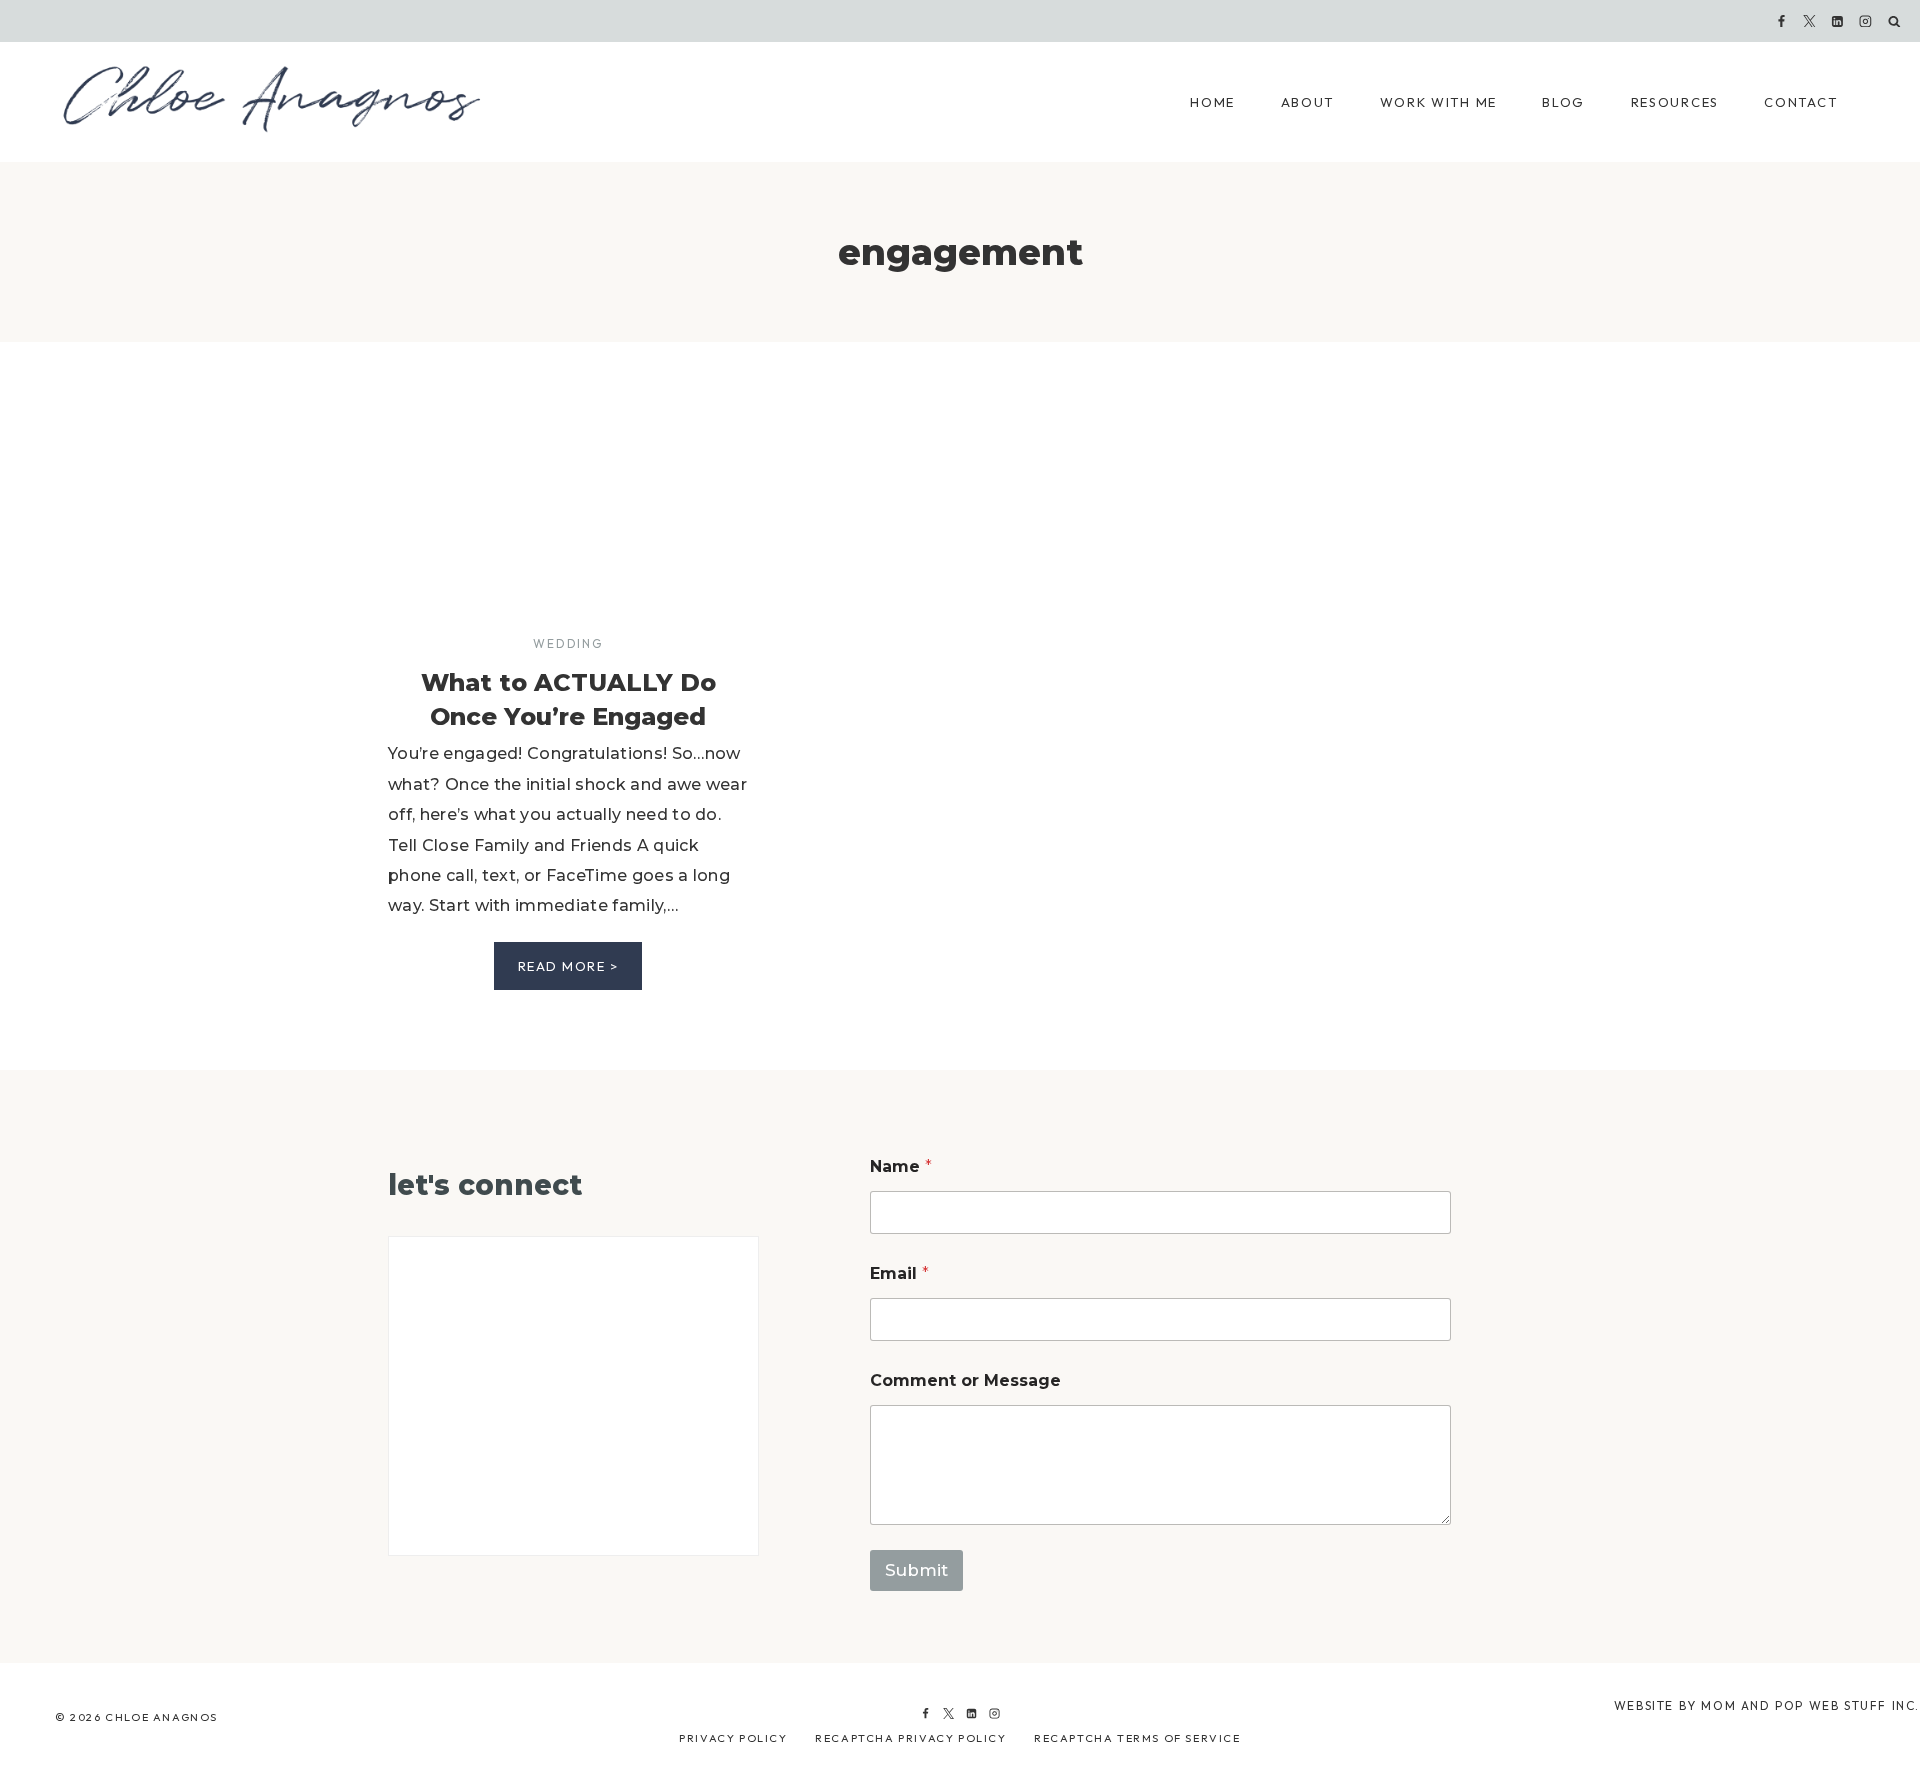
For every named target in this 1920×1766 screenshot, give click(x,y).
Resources (1675, 102)
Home (1212, 102)
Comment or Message (965, 1380)
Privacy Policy (733, 1738)
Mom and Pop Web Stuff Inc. (1810, 1705)
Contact (1800, 102)
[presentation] (568, 515)
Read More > (580, 973)
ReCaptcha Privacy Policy (910, 1738)
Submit (916, 1570)
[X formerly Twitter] (1810, 21)
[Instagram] (1866, 21)
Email (899, 1273)
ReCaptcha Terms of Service (1137, 1738)
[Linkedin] (1838, 21)
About (1307, 102)
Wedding (567, 643)
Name (901, 1166)
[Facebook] (1781, 21)
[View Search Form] (1894, 21)
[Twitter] (948, 1714)
